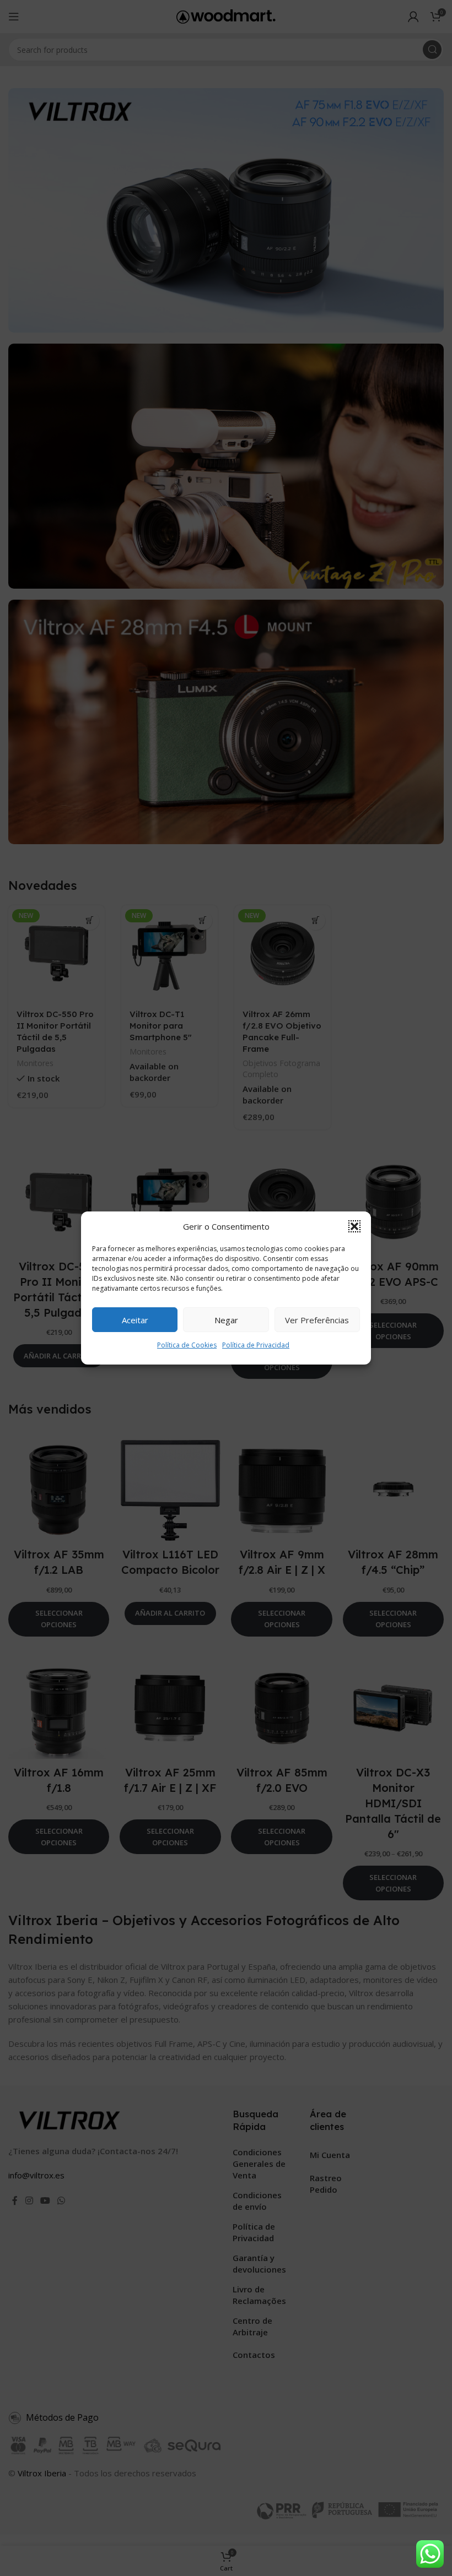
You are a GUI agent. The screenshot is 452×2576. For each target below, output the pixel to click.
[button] (354, 1226)
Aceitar (135, 1320)
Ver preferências (317, 1320)
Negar (226, 1320)
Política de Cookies (187, 1345)
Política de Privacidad (256, 1345)
